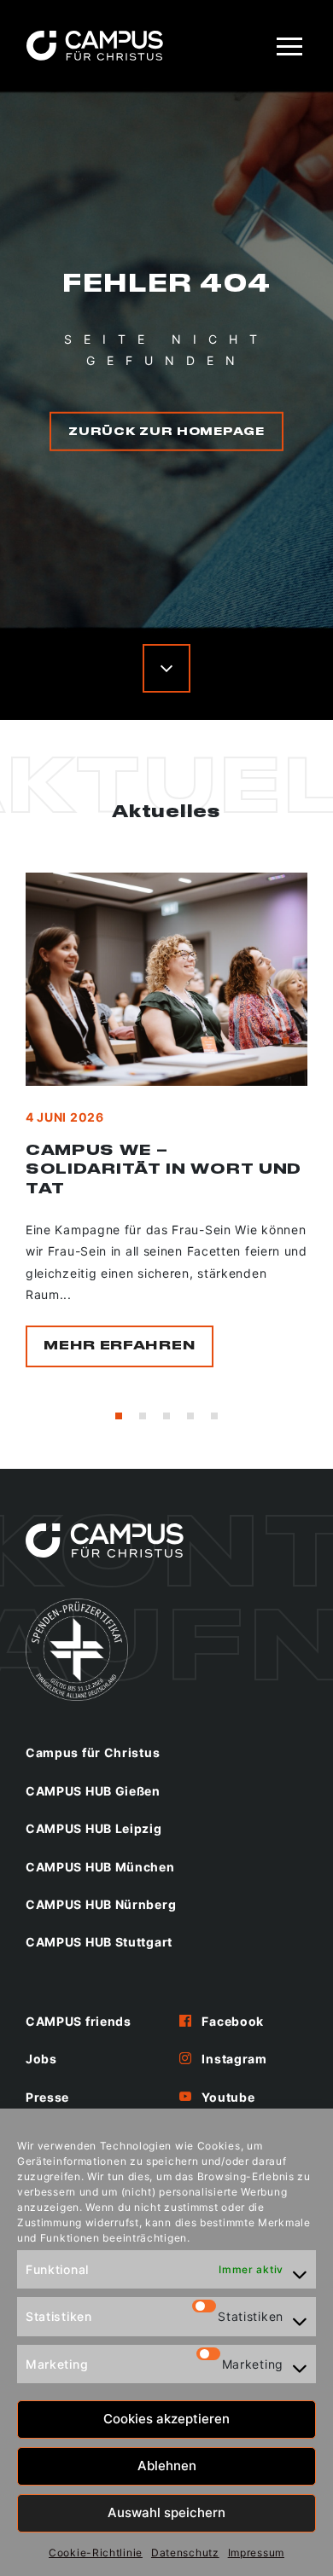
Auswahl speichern (166, 2512)
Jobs (41, 2059)
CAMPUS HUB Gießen (93, 1791)
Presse (47, 2097)
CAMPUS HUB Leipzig (94, 1828)
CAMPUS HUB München (100, 1867)
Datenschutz (185, 2553)
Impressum (256, 2553)
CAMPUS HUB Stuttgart (99, 1942)
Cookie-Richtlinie (96, 2553)
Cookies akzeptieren (166, 2419)
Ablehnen (167, 2466)
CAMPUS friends (79, 2021)
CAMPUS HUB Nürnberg (101, 1904)
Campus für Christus (93, 1752)
